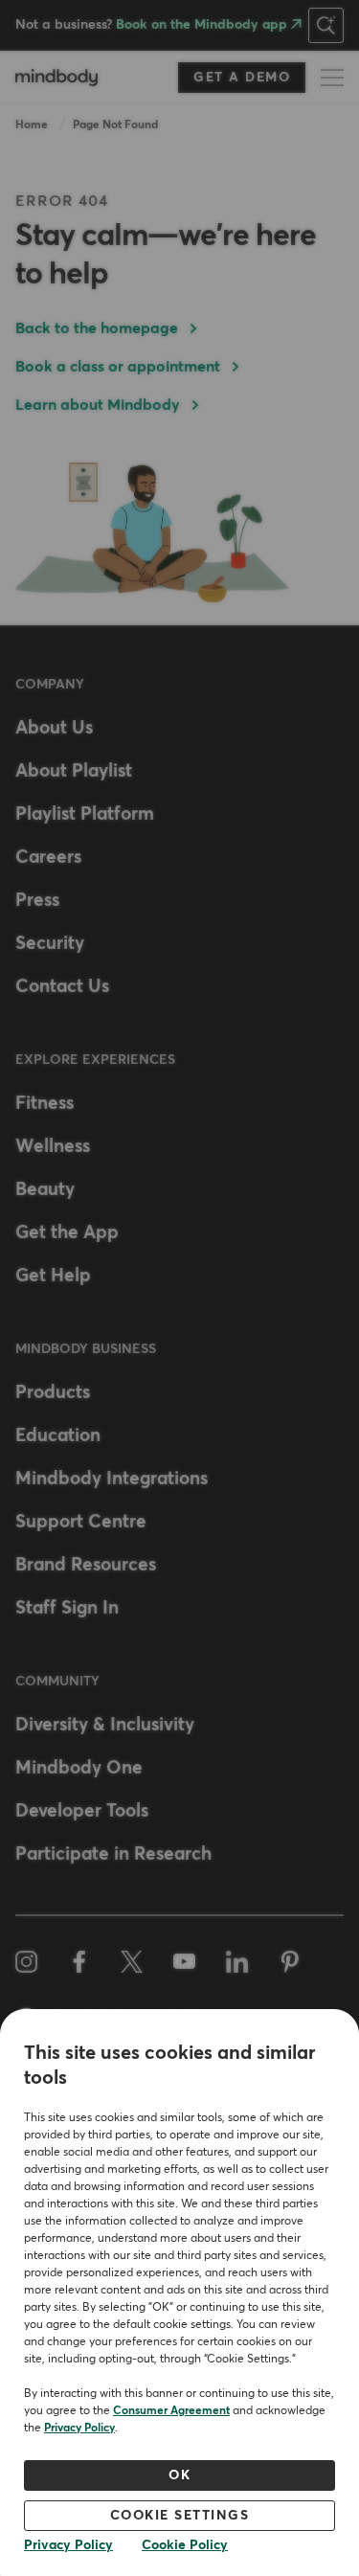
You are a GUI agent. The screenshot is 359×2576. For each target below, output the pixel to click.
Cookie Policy (185, 2545)
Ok (179, 2475)
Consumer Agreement (171, 2411)
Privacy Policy (79, 2429)
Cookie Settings (180, 2516)
